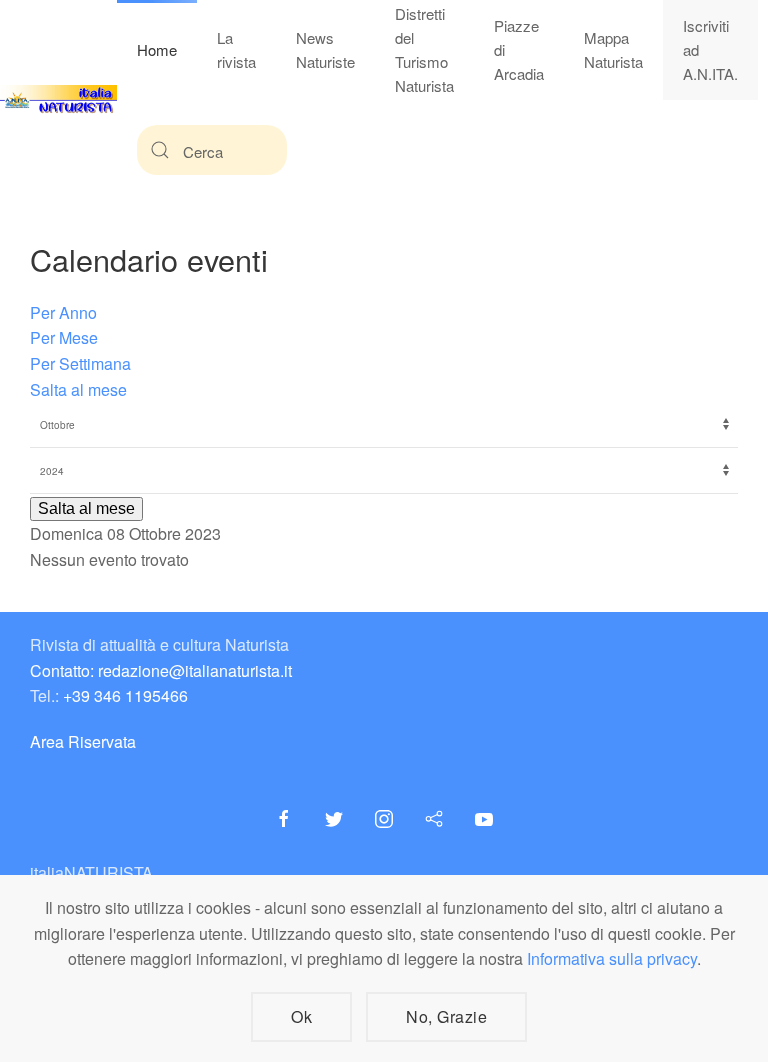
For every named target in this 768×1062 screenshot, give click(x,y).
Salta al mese (78, 389)
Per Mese (64, 337)
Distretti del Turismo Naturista (424, 49)
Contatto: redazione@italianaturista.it (161, 670)
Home (157, 49)
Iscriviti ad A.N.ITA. (710, 49)
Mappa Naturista (613, 49)
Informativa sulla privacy (612, 958)
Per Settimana (80, 363)
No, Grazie (446, 1016)
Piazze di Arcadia (519, 49)
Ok (301, 1016)
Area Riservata (83, 741)
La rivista (236, 49)
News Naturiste (325, 49)
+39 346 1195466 (125, 695)
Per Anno (63, 312)
